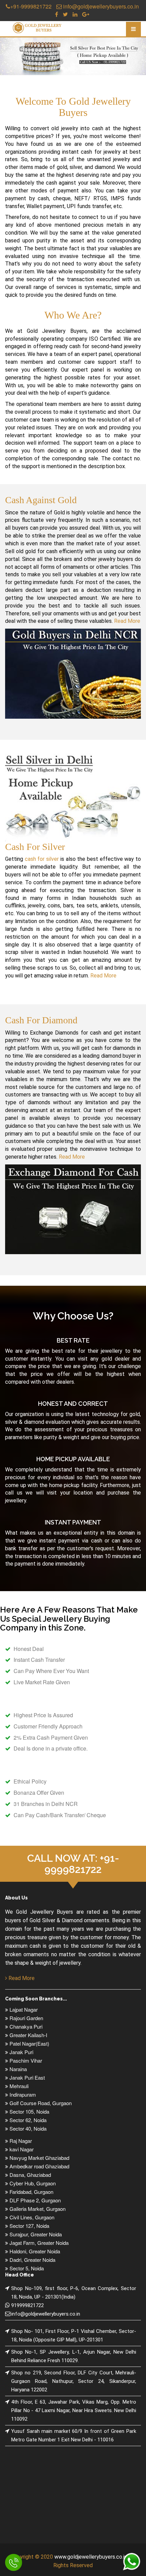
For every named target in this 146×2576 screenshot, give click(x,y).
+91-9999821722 (31, 6)
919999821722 (28, 2305)
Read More (127, 621)
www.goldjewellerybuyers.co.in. (91, 2557)
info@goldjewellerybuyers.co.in (100, 6)
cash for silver (42, 859)
